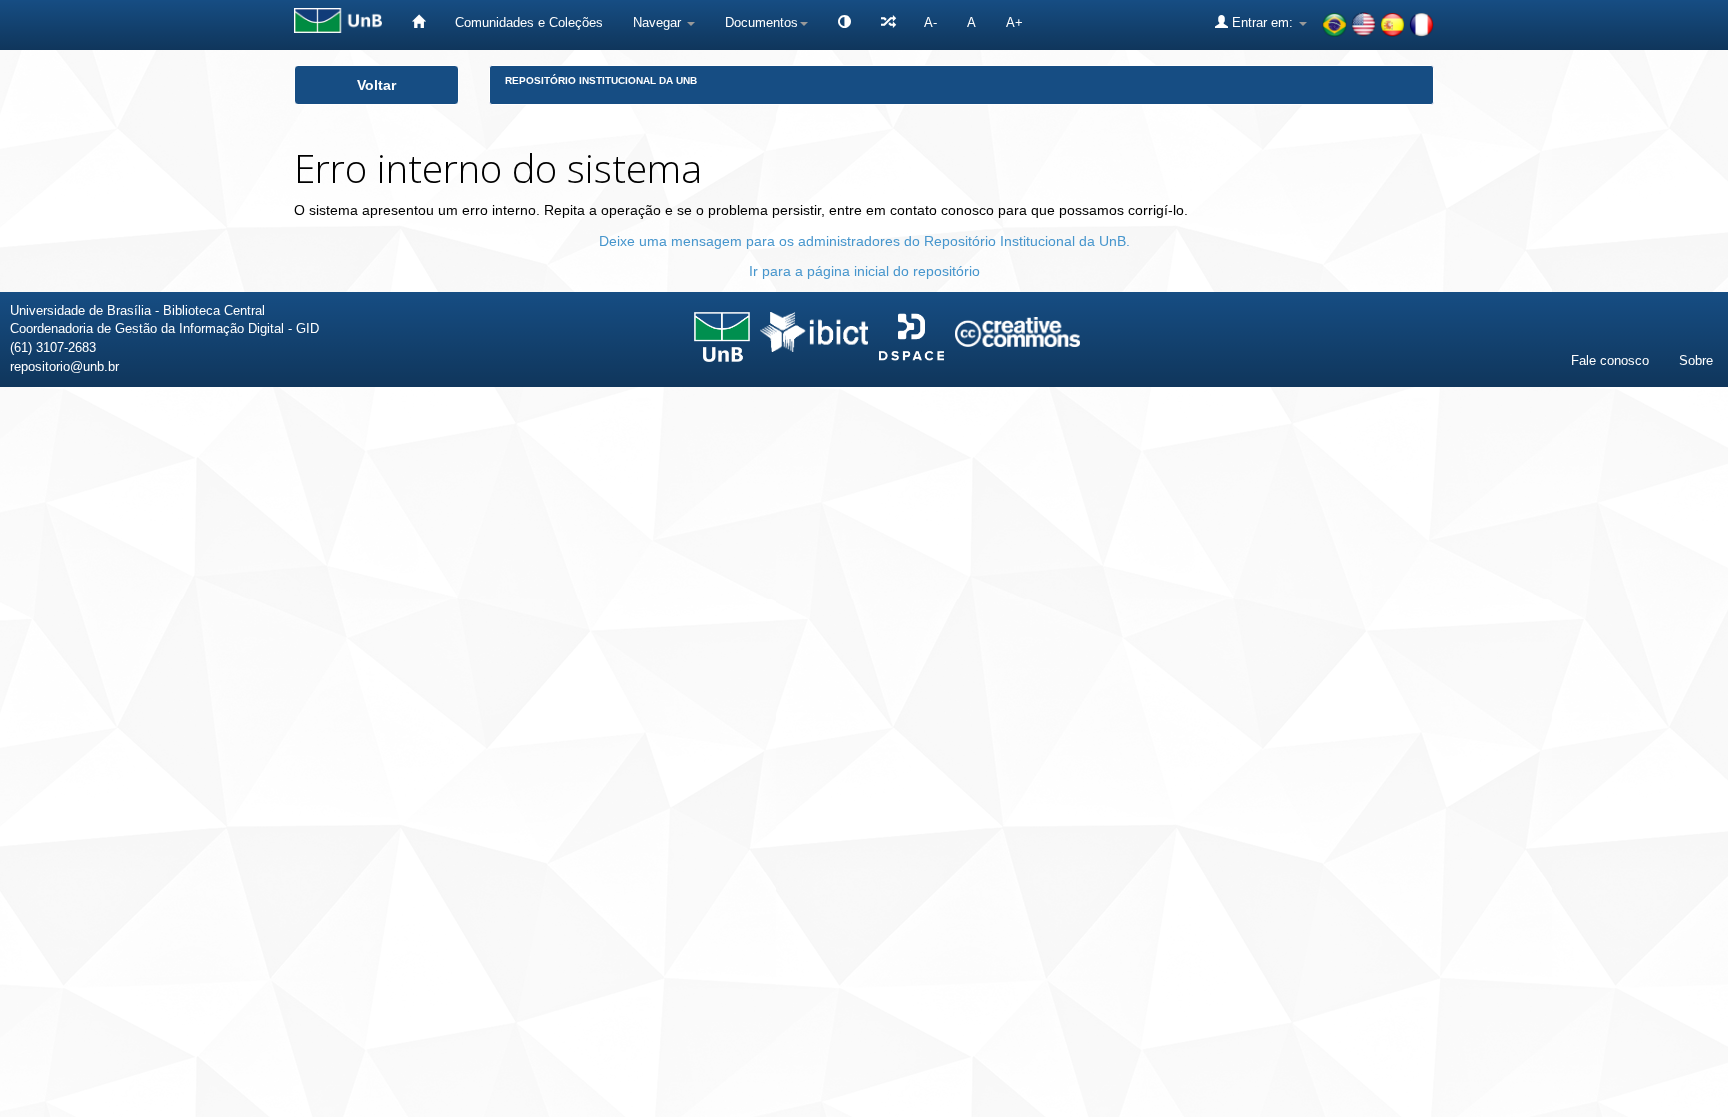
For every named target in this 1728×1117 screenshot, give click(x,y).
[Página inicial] (418, 22)
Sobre (1696, 360)
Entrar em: (1262, 22)
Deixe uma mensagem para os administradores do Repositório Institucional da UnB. (864, 241)
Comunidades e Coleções (529, 22)
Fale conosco (1610, 360)
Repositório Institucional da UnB (601, 80)
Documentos (761, 22)
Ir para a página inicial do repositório (864, 271)
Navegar (659, 22)
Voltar (376, 85)
